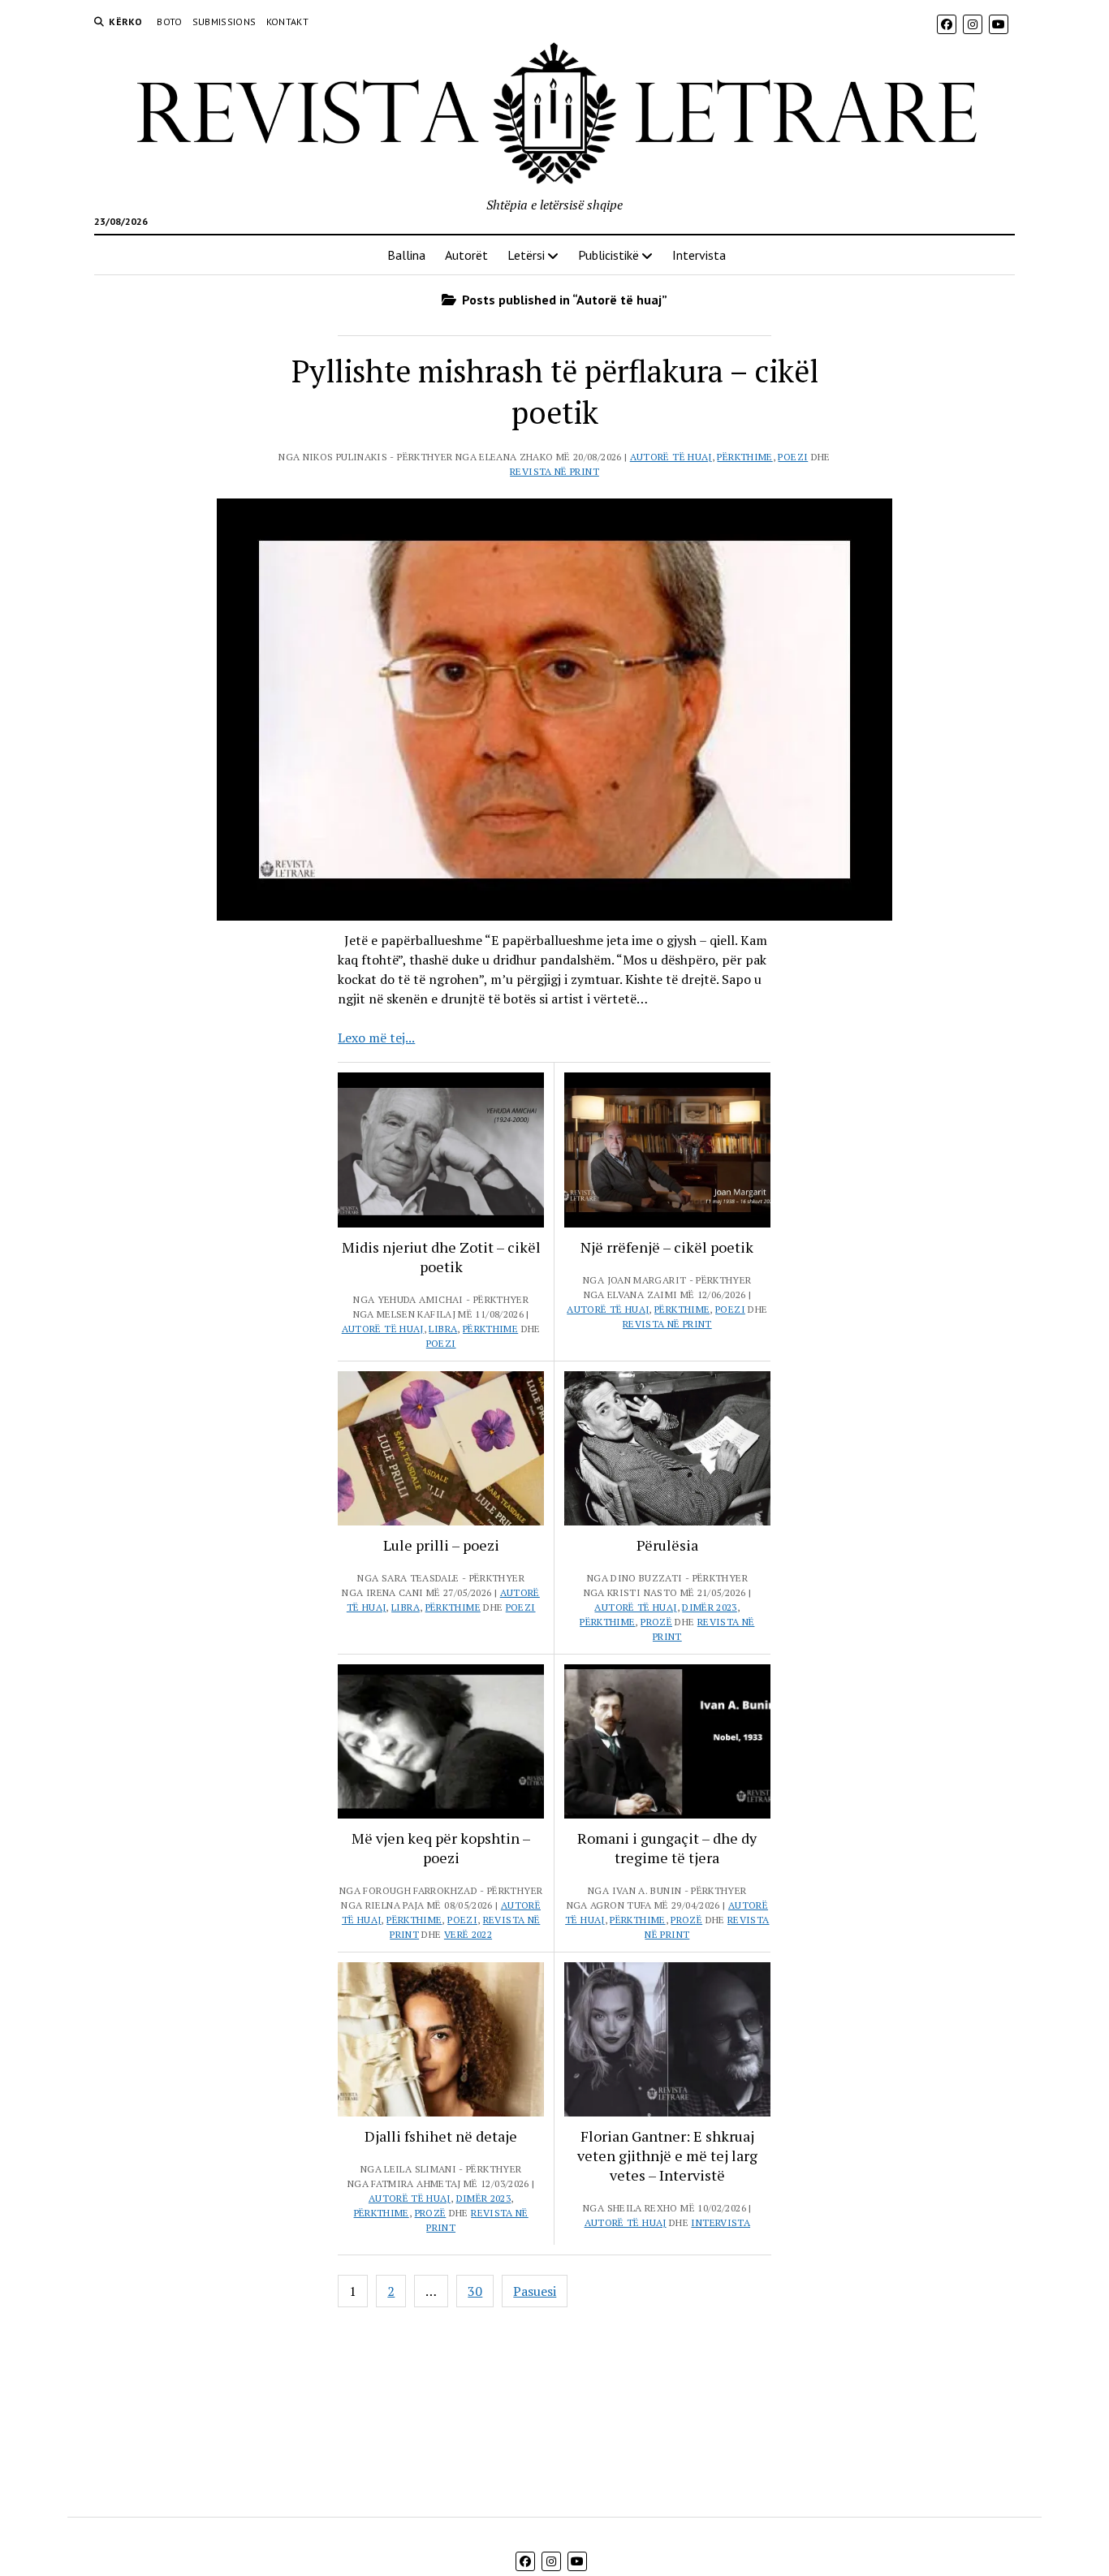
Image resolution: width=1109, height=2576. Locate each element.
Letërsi (526, 255)
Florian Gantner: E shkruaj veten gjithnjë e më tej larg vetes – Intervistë (667, 2155)
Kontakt (288, 22)
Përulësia (667, 1545)
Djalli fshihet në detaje (441, 2136)
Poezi (793, 457)
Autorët (466, 255)
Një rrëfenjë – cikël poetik (667, 1247)
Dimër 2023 (710, 1607)
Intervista (699, 255)
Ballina (406, 255)
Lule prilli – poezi (441, 1545)
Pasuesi (535, 2291)
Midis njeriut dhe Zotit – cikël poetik (441, 1257)
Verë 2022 (468, 1934)
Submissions (224, 22)
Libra (443, 1329)
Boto (169, 22)
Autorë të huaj (671, 457)
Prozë (656, 1622)
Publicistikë (608, 255)
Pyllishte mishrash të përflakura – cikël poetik (555, 392)
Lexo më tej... (376, 1038)
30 (475, 2291)
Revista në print (554, 471)
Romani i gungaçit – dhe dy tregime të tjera (667, 1848)
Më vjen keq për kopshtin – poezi (441, 1848)
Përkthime (744, 457)
